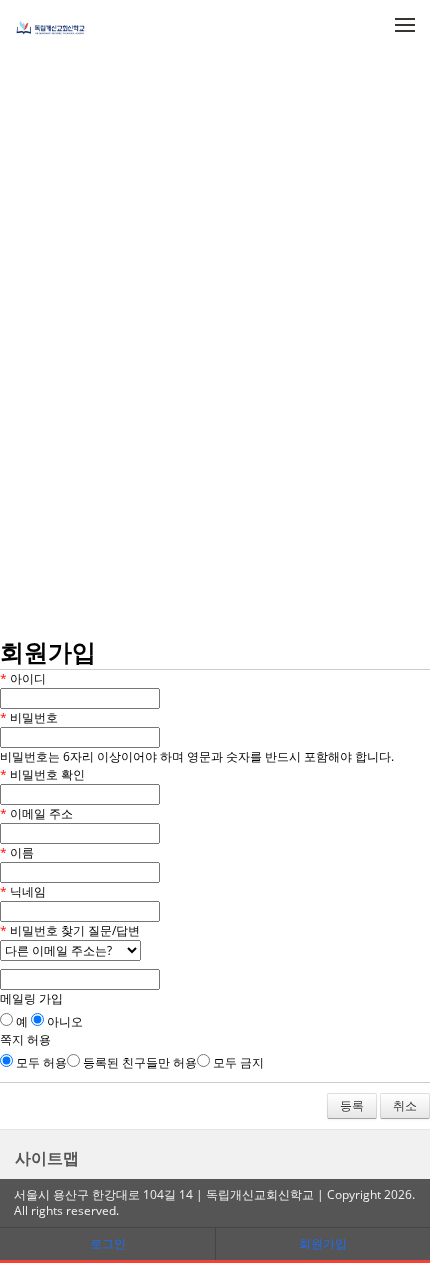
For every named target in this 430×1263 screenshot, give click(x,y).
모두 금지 (237, 1062)
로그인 (108, 1243)
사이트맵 (47, 1158)
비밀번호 (29, 717)
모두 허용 (40, 1062)
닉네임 (23, 891)
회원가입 (323, 1243)
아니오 (63, 1021)
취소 (405, 1105)
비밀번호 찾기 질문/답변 (70, 930)
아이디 (23, 678)
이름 (17, 852)
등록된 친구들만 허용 (138, 1062)
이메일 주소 (36, 813)
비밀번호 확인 (42, 774)
